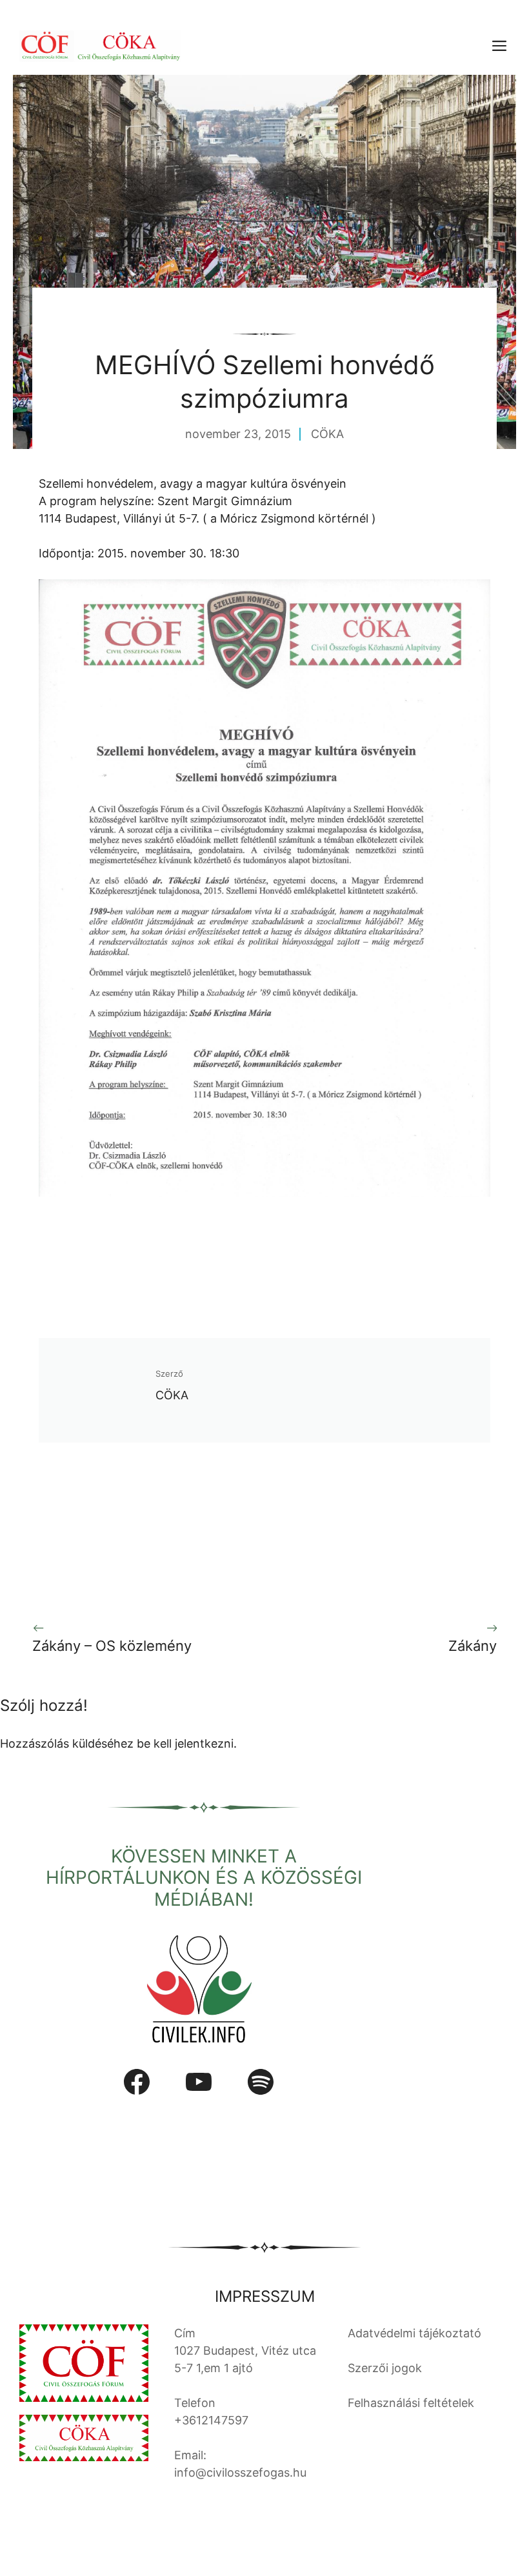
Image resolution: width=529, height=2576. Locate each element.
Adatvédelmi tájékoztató (414, 2333)
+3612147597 (211, 2420)
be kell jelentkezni (185, 1743)
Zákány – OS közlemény (112, 1646)
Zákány (473, 1646)
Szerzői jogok (385, 2368)
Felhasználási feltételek (411, 2403)
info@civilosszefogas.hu (240, 2472)
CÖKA (327, 434)
